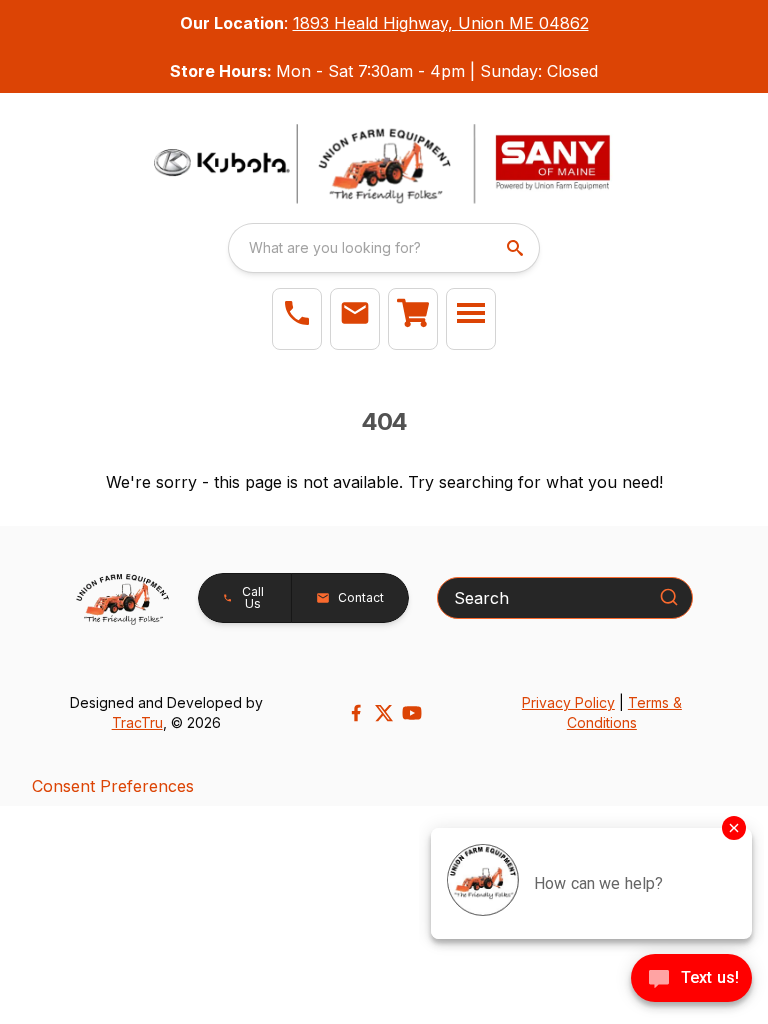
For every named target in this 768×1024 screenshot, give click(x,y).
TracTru (137, 722)
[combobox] (384, 248)
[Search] (669, 597)
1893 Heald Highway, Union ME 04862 (441, 23)
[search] (517, 248)
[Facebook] (356, 713)
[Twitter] (384, 713)
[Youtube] (412, 713)
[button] (297, 319)
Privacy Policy (568, 702)
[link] (413, 319)
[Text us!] (691, 980)
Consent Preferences (113, 786)
